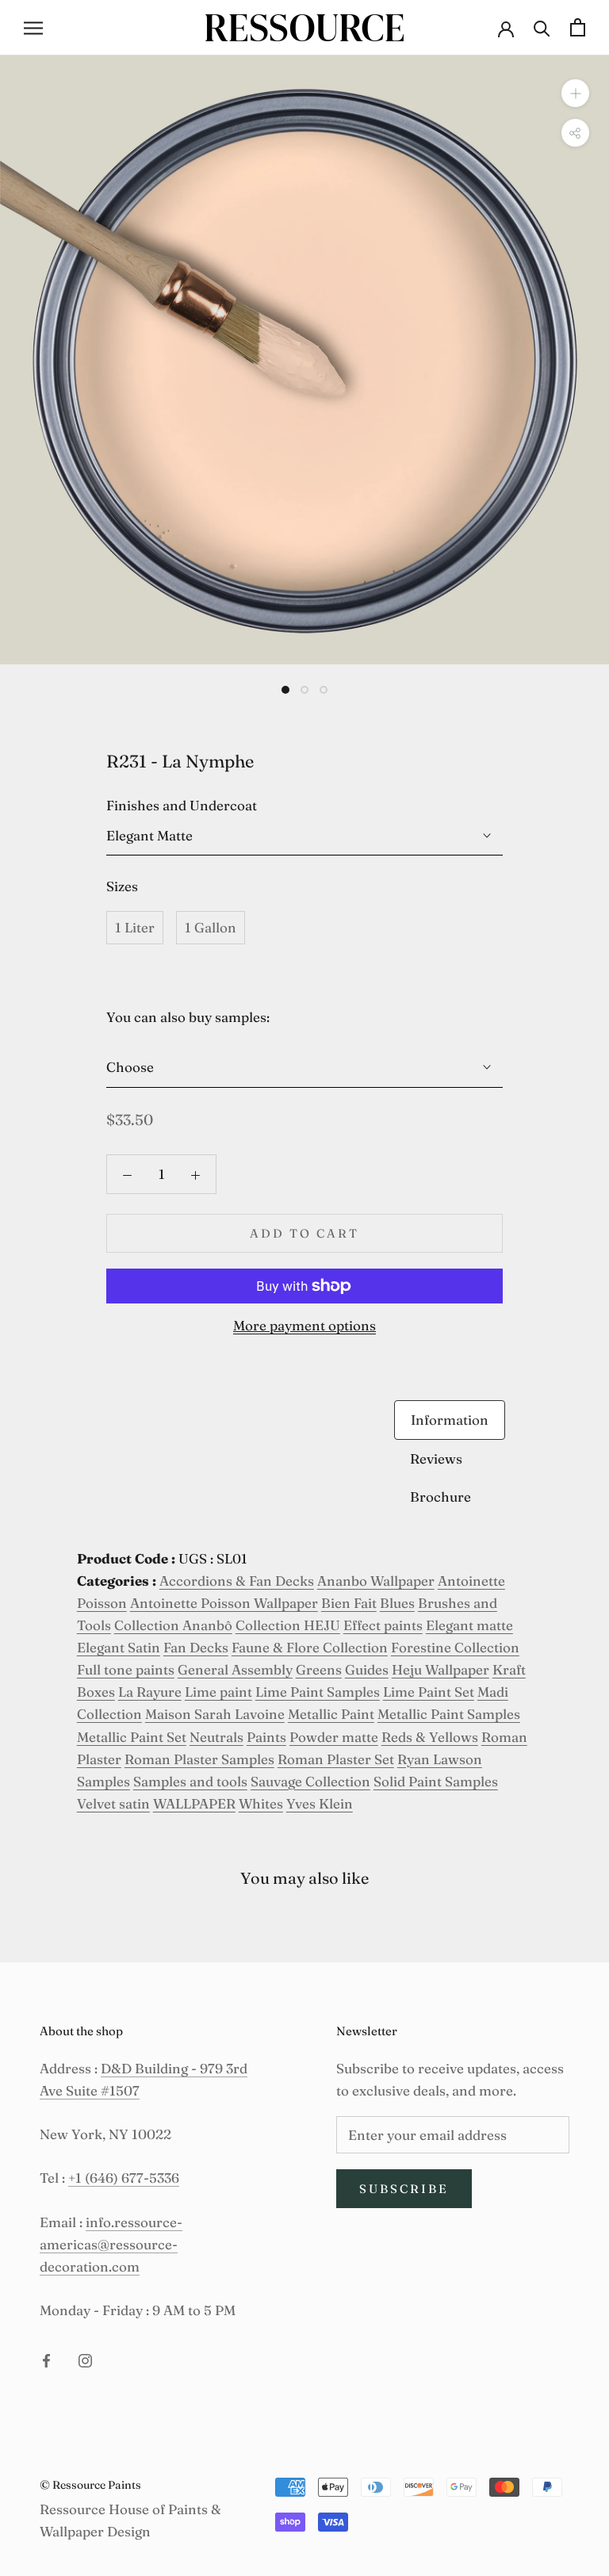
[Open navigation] (33, 27)
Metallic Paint (331, 1714)
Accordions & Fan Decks (237, 1581)
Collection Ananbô (173, 1625)
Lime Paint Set (429, 1692)
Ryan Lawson (440, 1759)
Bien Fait (349, 1603)
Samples (103, 1781)
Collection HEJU (288, 1625)
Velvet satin (113, 1803)
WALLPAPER (194, 1803)
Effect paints (383, 1625)
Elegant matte (469, 1625)
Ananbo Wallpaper (376, 1581)
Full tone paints (126, 1669)
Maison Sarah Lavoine (215, 1714)
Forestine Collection (455, 1647)
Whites (261, 1803)
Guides (367, 1669)
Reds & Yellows (430, 1737)
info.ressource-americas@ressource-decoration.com (111, 2244)
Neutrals (216, 1737)
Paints (266, 1737)
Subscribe (404, 2189)
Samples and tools (190, 1781)
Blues (397, 1603)
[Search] (542, 27)
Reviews (436, 1458)
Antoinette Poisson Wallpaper (224, 1603)
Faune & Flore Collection (310, 1647)
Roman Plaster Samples (199, 1759)
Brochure (440, 1497)
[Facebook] (46, 2359)
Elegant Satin (119, 1647)
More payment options (304, 1325)
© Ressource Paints (90, 2485)
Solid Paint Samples (436, 1781)
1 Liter (135, 927)
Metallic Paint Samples (449, 1714)
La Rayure (150, 1692)
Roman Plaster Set (336, 1759)
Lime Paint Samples (318, 1692)
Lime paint (218, 1692)
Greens (319, 1669)
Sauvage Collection (310, 1781)
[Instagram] (85, 2359)
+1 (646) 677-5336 (124, 2178)
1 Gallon (211, 927)
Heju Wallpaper (440, 1669)
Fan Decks (196, 1647)
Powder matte (334, 1737)
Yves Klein (320, 1803)
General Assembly (235, 1669)
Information (450, 1420)
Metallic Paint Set (132, 1737)
